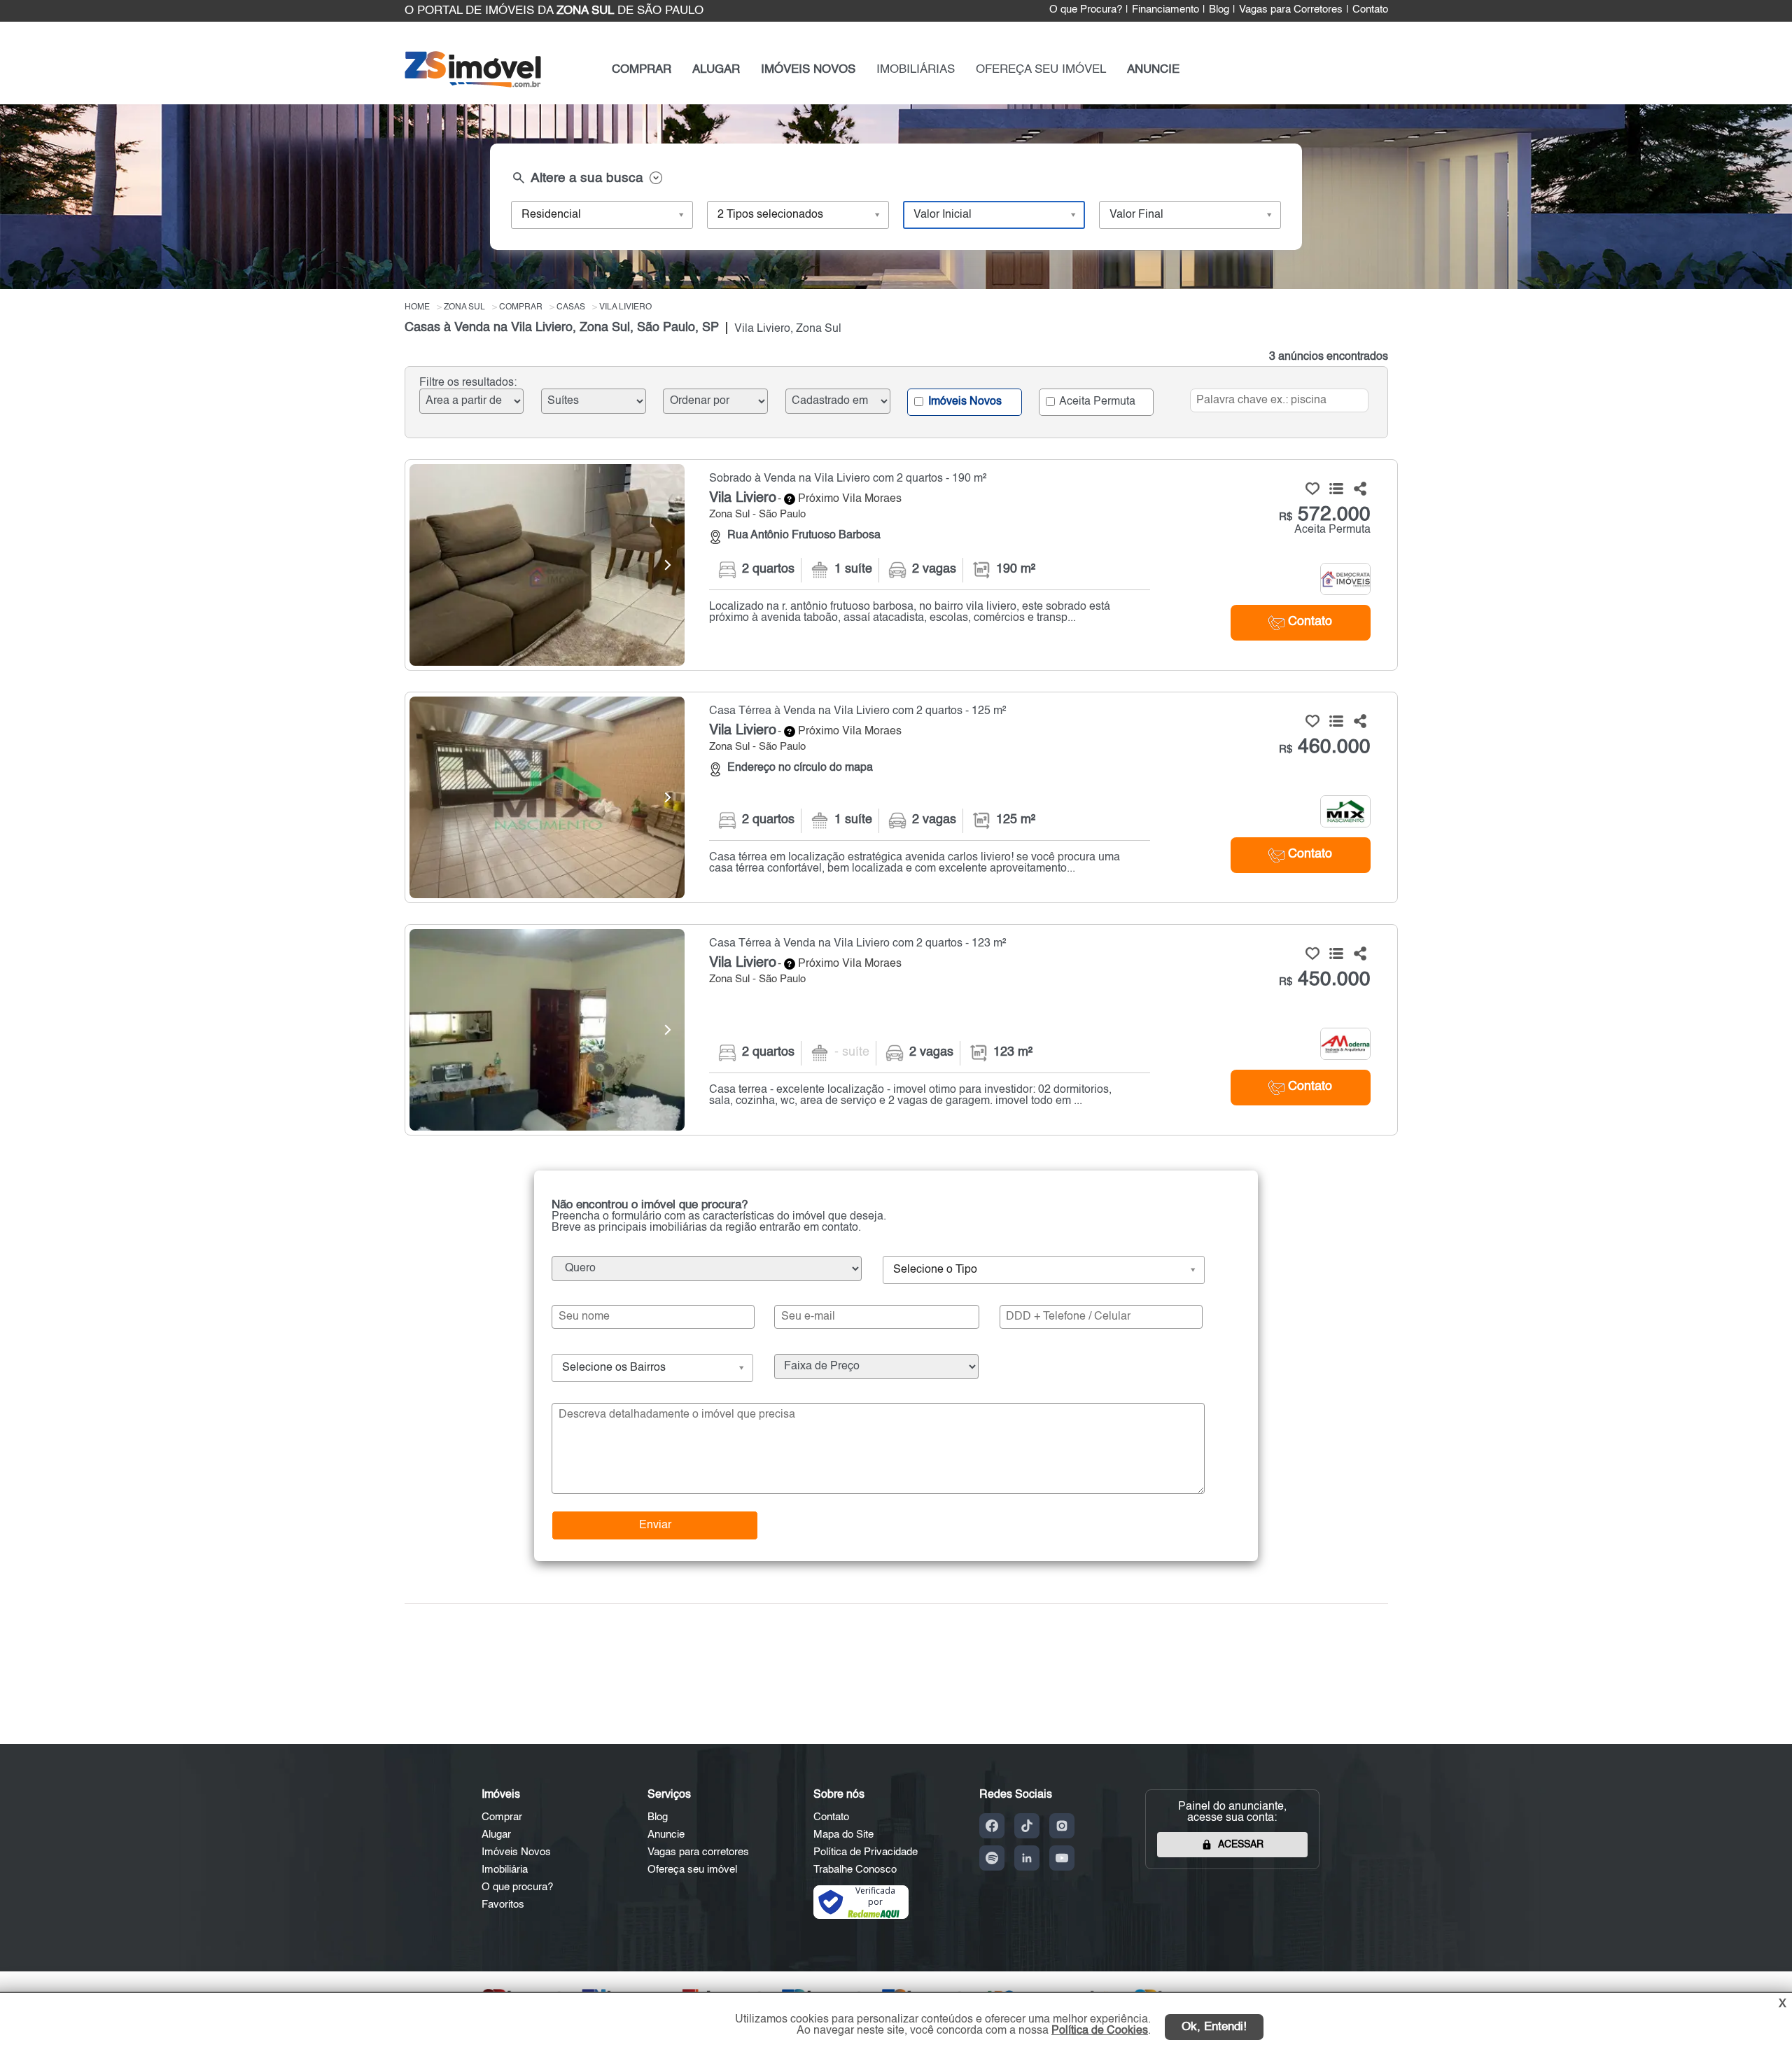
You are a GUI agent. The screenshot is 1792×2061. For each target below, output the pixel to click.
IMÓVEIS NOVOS (808, 70)
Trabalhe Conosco (855, 1870)
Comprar (502, 1817)
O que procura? (517, 1887)
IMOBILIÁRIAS (916, 70)
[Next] (667, 565)
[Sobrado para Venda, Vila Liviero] (547, 565)
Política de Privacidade (866, 1852)
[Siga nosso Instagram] (1062, 1826)
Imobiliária (505, 1870)
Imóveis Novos (964, 401)
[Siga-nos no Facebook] (992, 1826)
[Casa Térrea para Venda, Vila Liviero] (547, 797)
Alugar (496, 1835)
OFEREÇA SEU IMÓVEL (1041, 70)
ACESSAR (1241, 1845)
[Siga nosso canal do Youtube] (1062, 1858)
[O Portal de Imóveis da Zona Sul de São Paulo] (473, 84)
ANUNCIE (1153, 70)
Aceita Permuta (1096, 401)
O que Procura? (1086, 10)
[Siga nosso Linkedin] (1027, 1858)
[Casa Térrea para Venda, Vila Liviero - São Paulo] (901, 797)
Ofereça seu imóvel (692, 1870)
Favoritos (503, 1905)
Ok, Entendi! (1214, 2027)
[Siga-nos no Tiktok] (1027, 1826)
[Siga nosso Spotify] (992, 1858)
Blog (1219, 10)
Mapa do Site (843, 1835)
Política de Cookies (1100, 2031)
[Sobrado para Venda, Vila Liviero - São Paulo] (901, 565)
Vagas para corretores (698, 1852)
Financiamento (1165, 10)
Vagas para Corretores (1291, 10)
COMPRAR (642, 70)
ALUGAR (716, 70)
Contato (1370, 10)
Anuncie (666, 1835)
